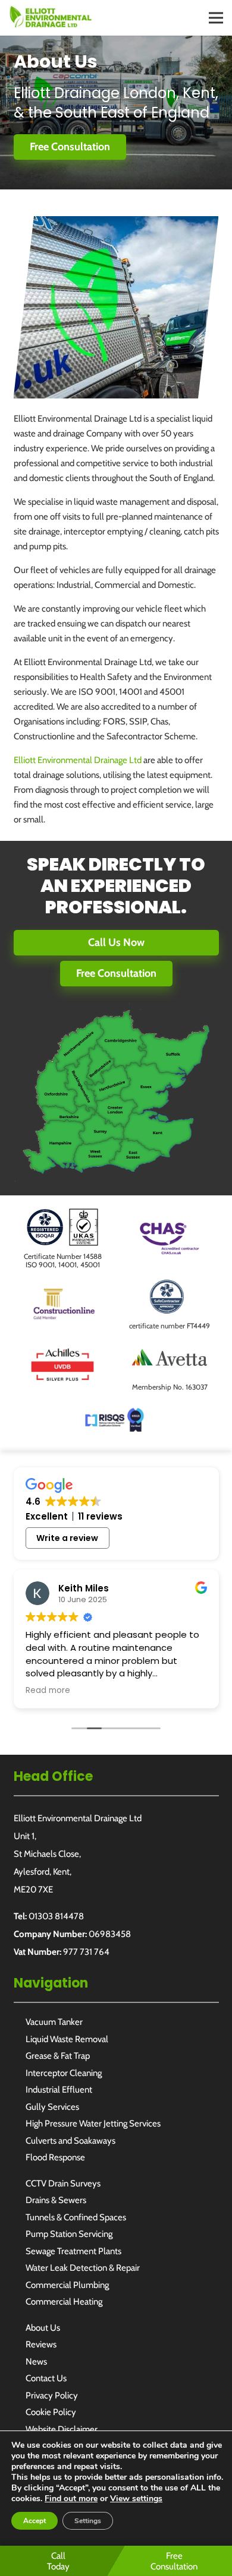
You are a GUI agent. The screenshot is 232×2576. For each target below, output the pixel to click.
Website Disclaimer (62, 2429)
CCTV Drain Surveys (63, 2183)
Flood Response (55, 2157)
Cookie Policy (51, 2412)
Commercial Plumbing (67, 2285)
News (36, 2362)
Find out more (71, 2499)
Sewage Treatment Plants (73, 2251)
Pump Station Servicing (69, 2234)
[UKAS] (63, 1216)
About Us (43, 2328)
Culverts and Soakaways (70, 2141)
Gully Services (52, 2107)
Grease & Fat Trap (58, 2056)
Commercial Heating (64, 2302)
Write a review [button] (67, 1538)
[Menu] (216, 18)
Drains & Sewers (56, 2200)
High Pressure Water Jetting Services (93, 2124)
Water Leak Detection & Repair (83, 2268)
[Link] (51, 17)
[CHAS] (170, 1227)
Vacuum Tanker (54, 2022)
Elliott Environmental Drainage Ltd (78, 760)
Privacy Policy (52, 2395)
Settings (88, 2521)
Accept (35, 2521)
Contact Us (46, 2378)
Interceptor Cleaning (64, 2073)
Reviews (41, 2344)
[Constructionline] (63, 1293)
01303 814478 (56, 1916)
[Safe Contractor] (170, 1285)
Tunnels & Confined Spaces (76, 2217)
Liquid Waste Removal (67, 2039)
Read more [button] (48, 1691)
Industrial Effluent (59, 2090)
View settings (136, 2499)
